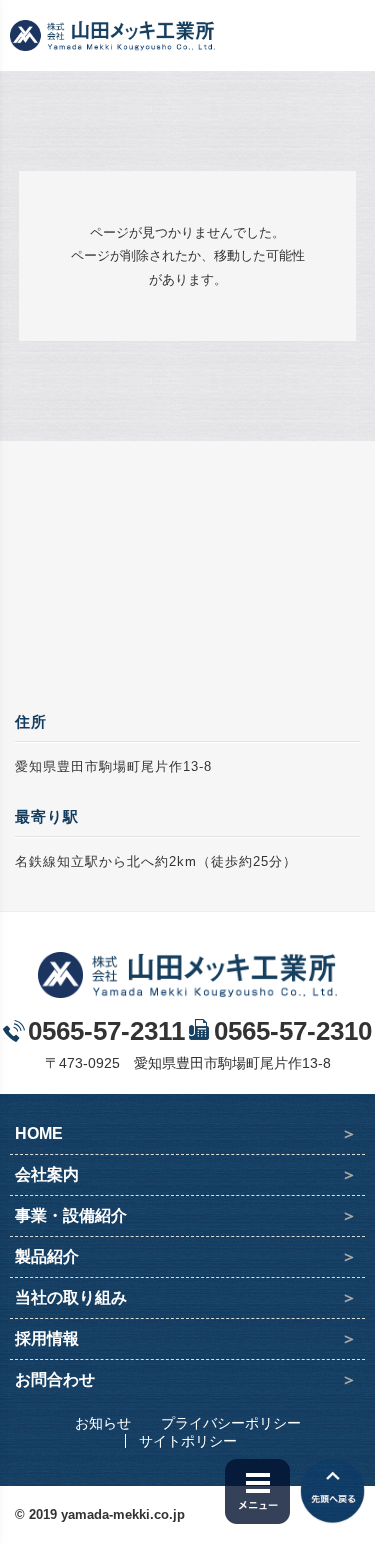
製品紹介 (47, 1256)
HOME (39, 1133)
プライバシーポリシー (231, 1423)
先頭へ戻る (332, 1491)
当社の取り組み (71, 1297)
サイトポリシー (188, 1441)
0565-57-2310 (293, 1031)
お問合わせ (55, 1379)
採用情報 (47, 1338)
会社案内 (47, 1174)
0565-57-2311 (106, 1031)
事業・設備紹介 (71, 1215)
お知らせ (103, 1423)
